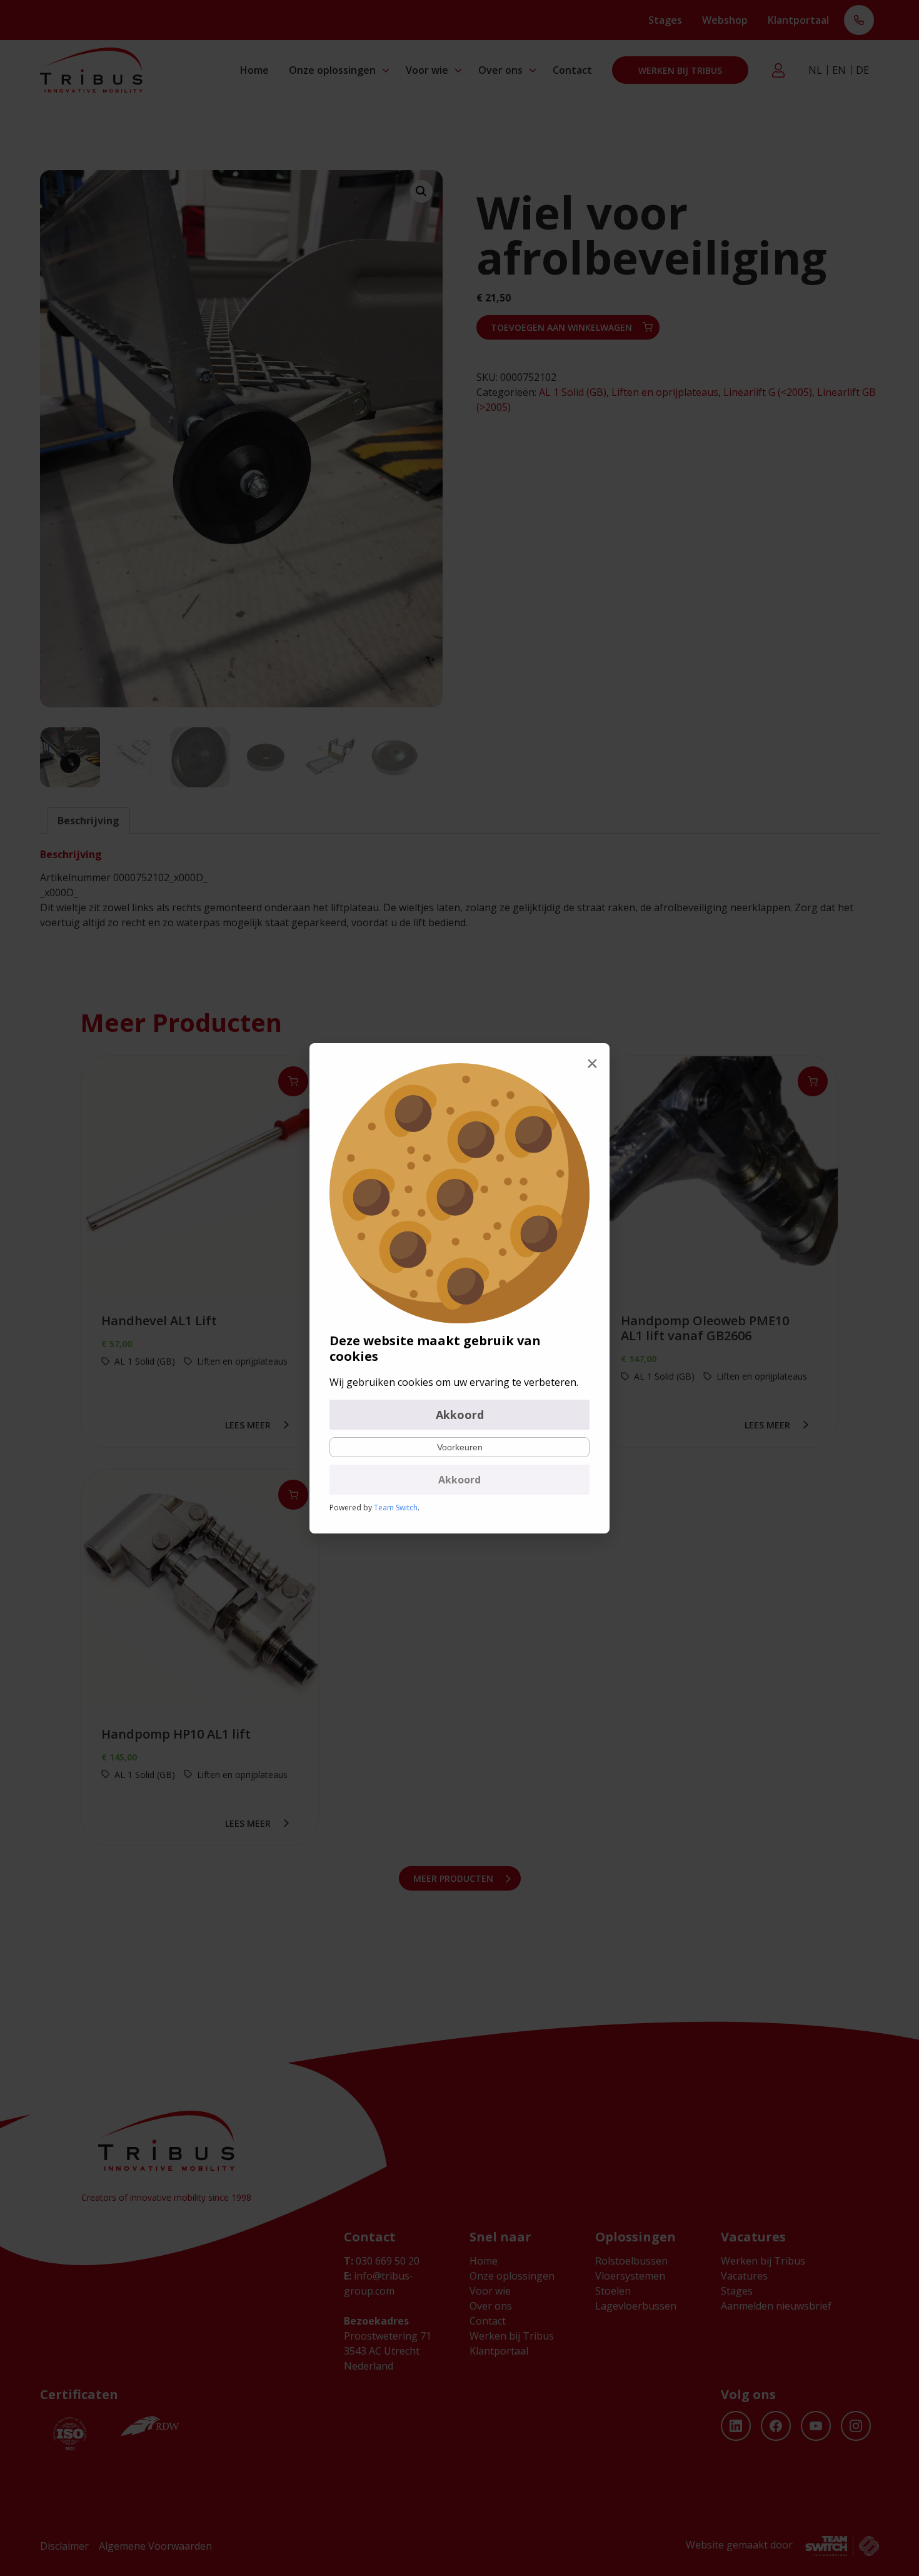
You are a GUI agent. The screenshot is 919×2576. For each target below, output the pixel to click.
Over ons (500, 70)
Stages (665, 20)
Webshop (725, 20)
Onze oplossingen (332, 70)
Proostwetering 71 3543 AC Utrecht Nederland (388, 2351)
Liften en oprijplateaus (665, 392)
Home (254, 70)
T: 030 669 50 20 (859, 21)
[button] (421, 191)
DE (862, 70)
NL (815, 70)
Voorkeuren (460, 1447)
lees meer (248, 1425)
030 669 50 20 (382, 2261)
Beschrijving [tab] (88, 821)
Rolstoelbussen (631, 2261)
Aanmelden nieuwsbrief (776, 2306)
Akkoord (460, 1415)
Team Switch (396, 1508)
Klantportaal (798, 20)
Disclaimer (64, 2546)
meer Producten (453, 1878)
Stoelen (613, 2291)
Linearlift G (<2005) (768, 392)
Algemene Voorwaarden (155, 2546)
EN (839, 70)
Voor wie (427, 70)
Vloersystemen (630, 2276)
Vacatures (744, 2276)
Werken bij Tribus (680, 70)
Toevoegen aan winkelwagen (561, 327)
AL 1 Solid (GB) (573, 392)
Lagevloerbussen (636, 2306)
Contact (572, 70)
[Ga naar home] (91, 70)
